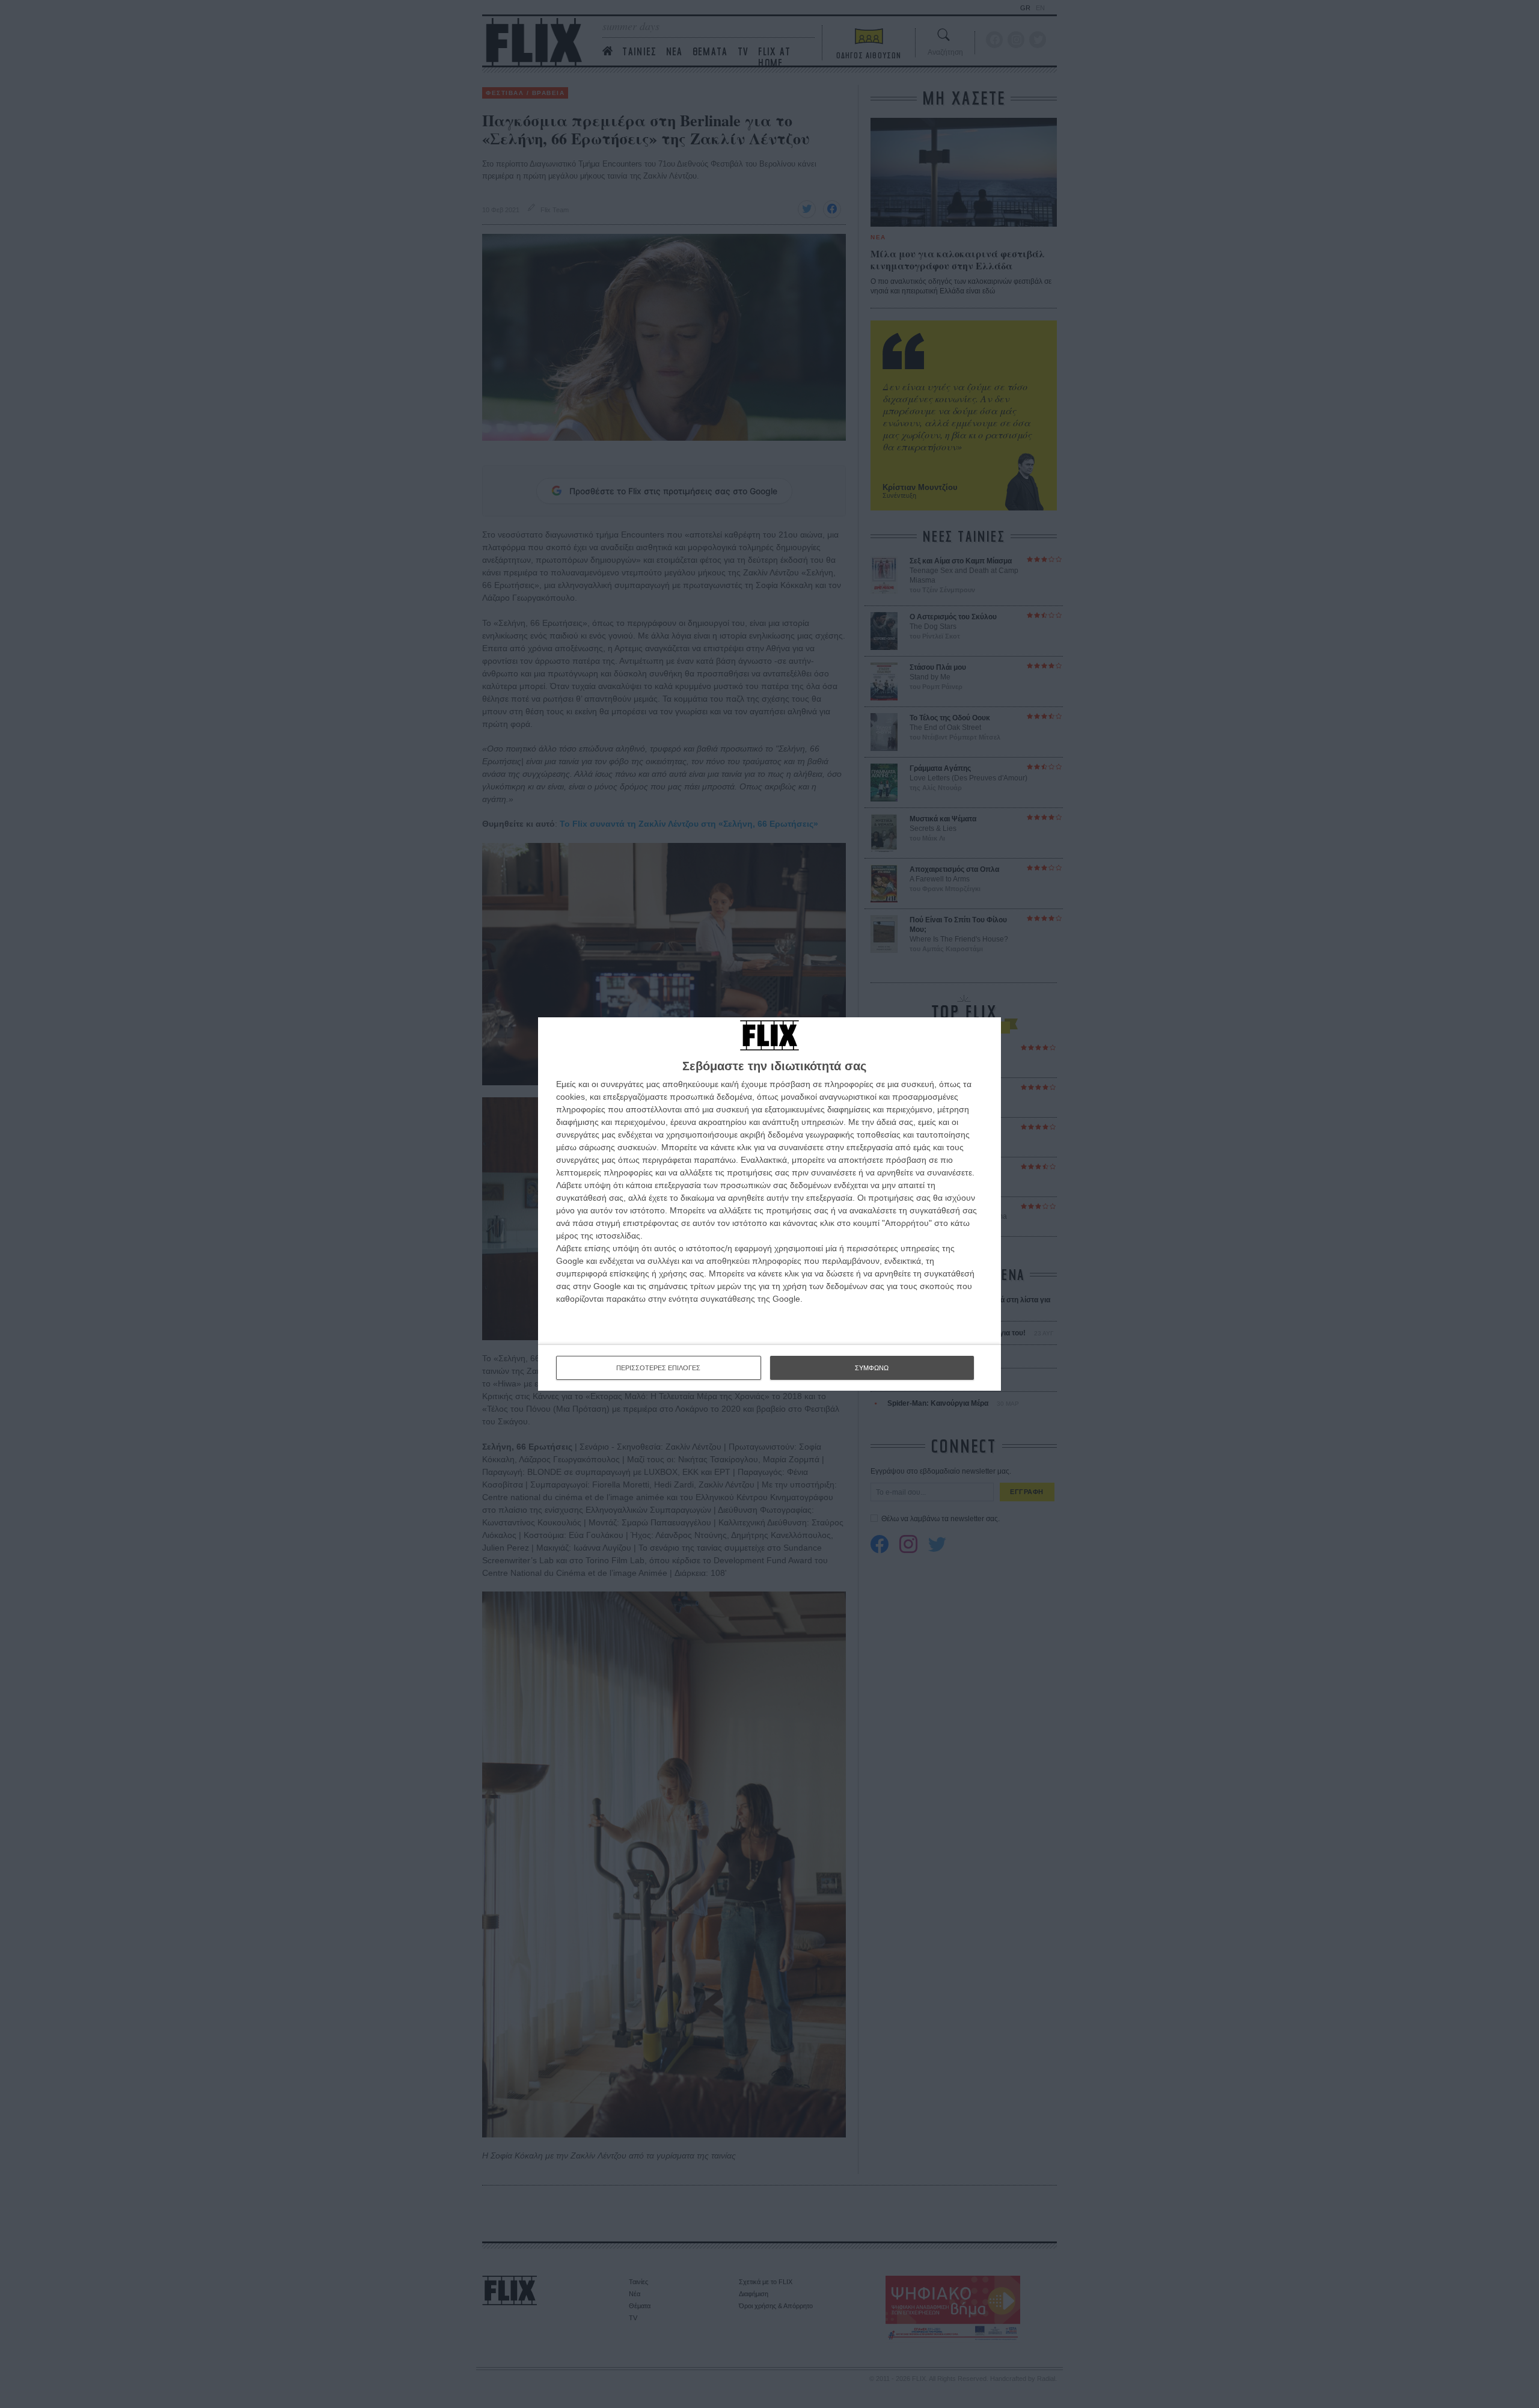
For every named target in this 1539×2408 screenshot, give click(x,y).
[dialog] (769, 1204)
